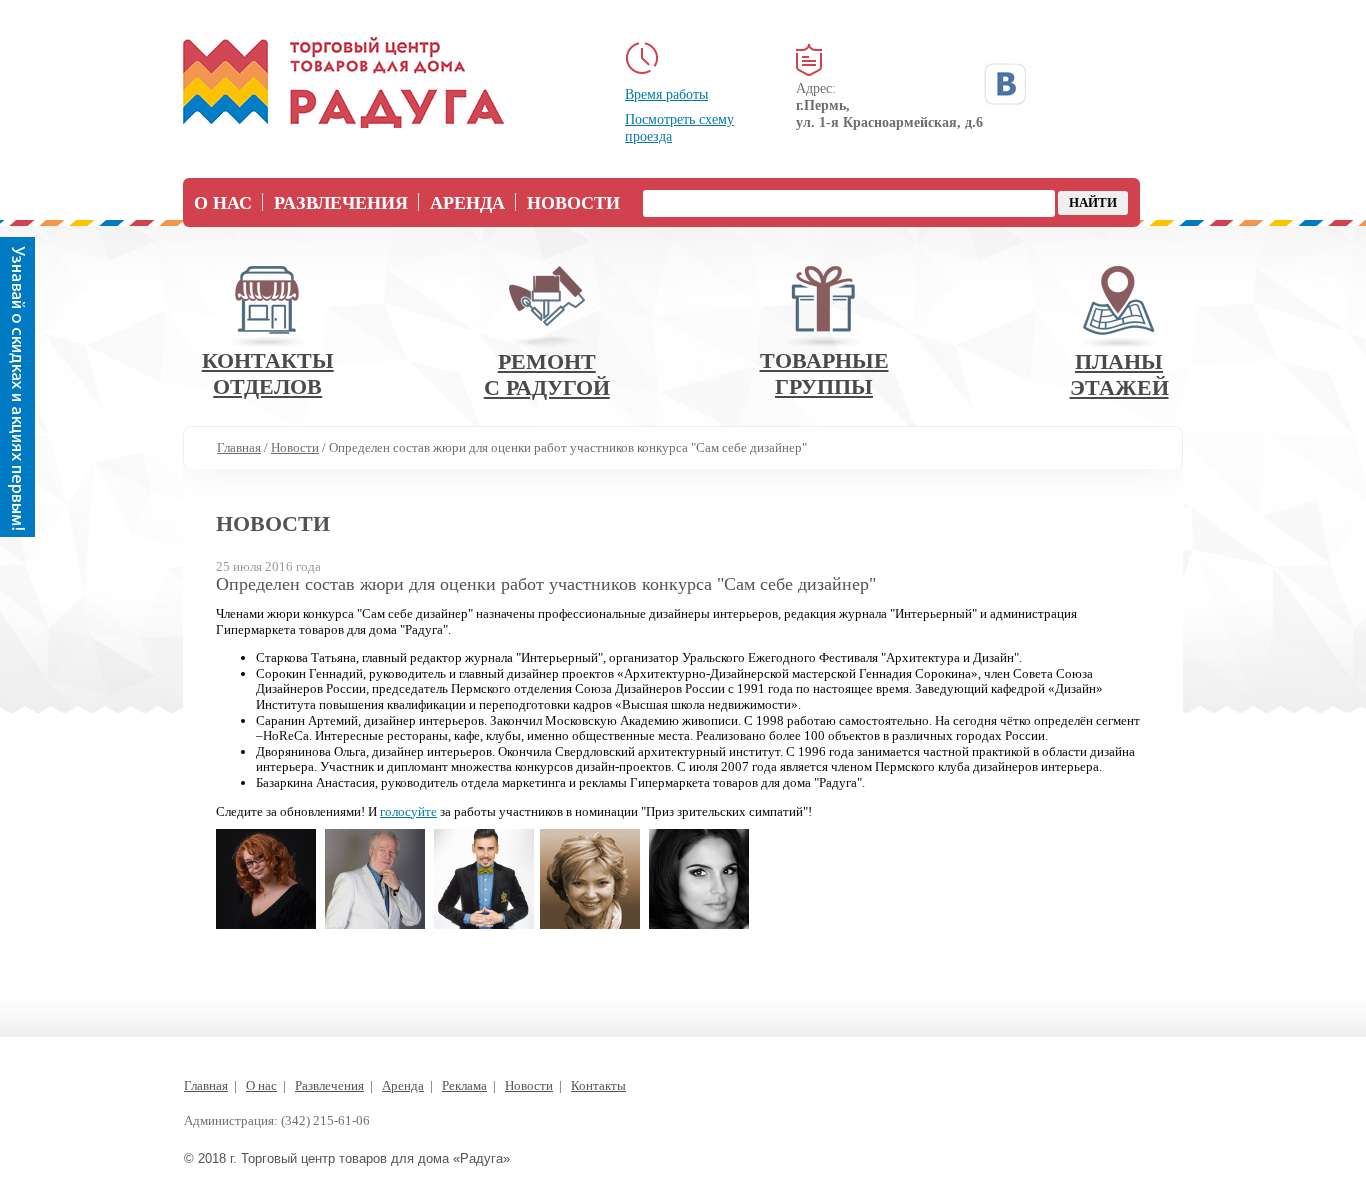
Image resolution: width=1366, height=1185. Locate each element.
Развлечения (341, 203)
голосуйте (408, 811)
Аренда (467, 203)
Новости (573, 203)
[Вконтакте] (1005, 84)
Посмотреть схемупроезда (679, 128)
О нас (223, 203)
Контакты (598, 1085)
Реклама (464, 1085)
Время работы (666, 94)
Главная (206, 1085)
